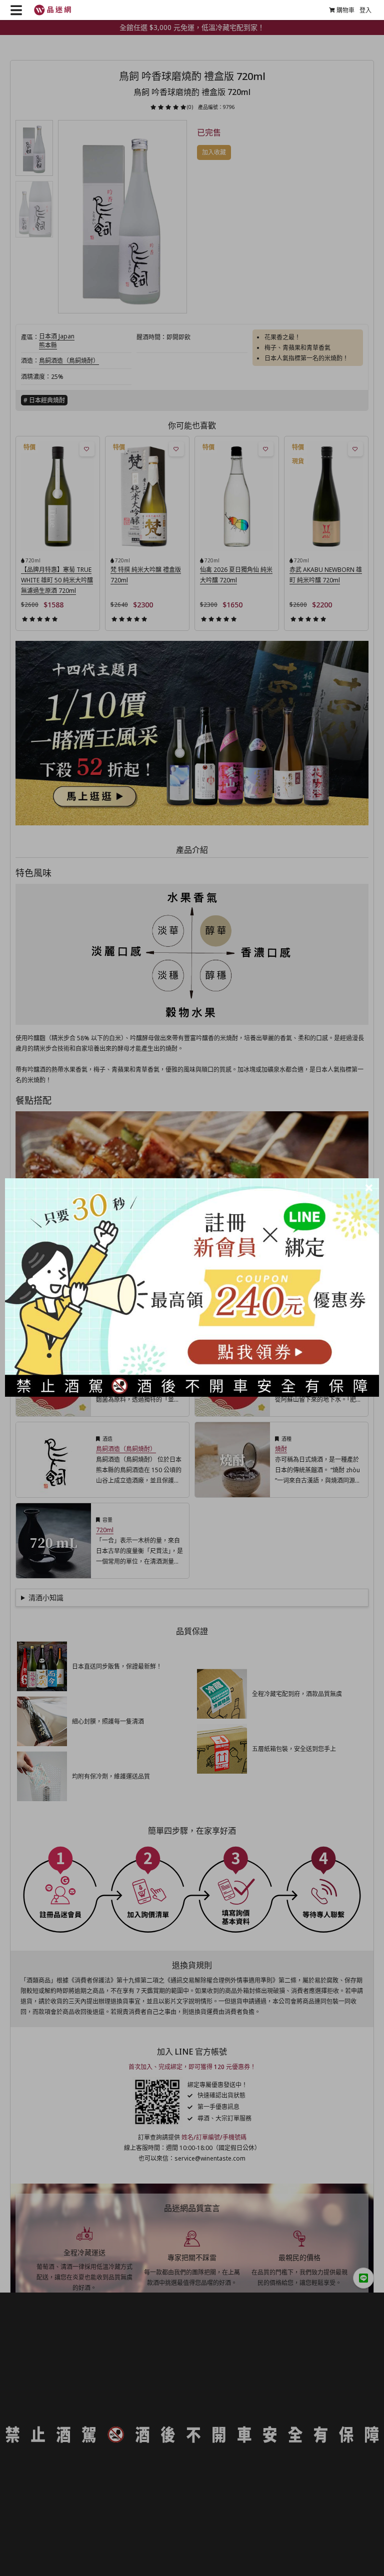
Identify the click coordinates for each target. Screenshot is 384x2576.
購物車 (345, 10)
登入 (365, 10)
